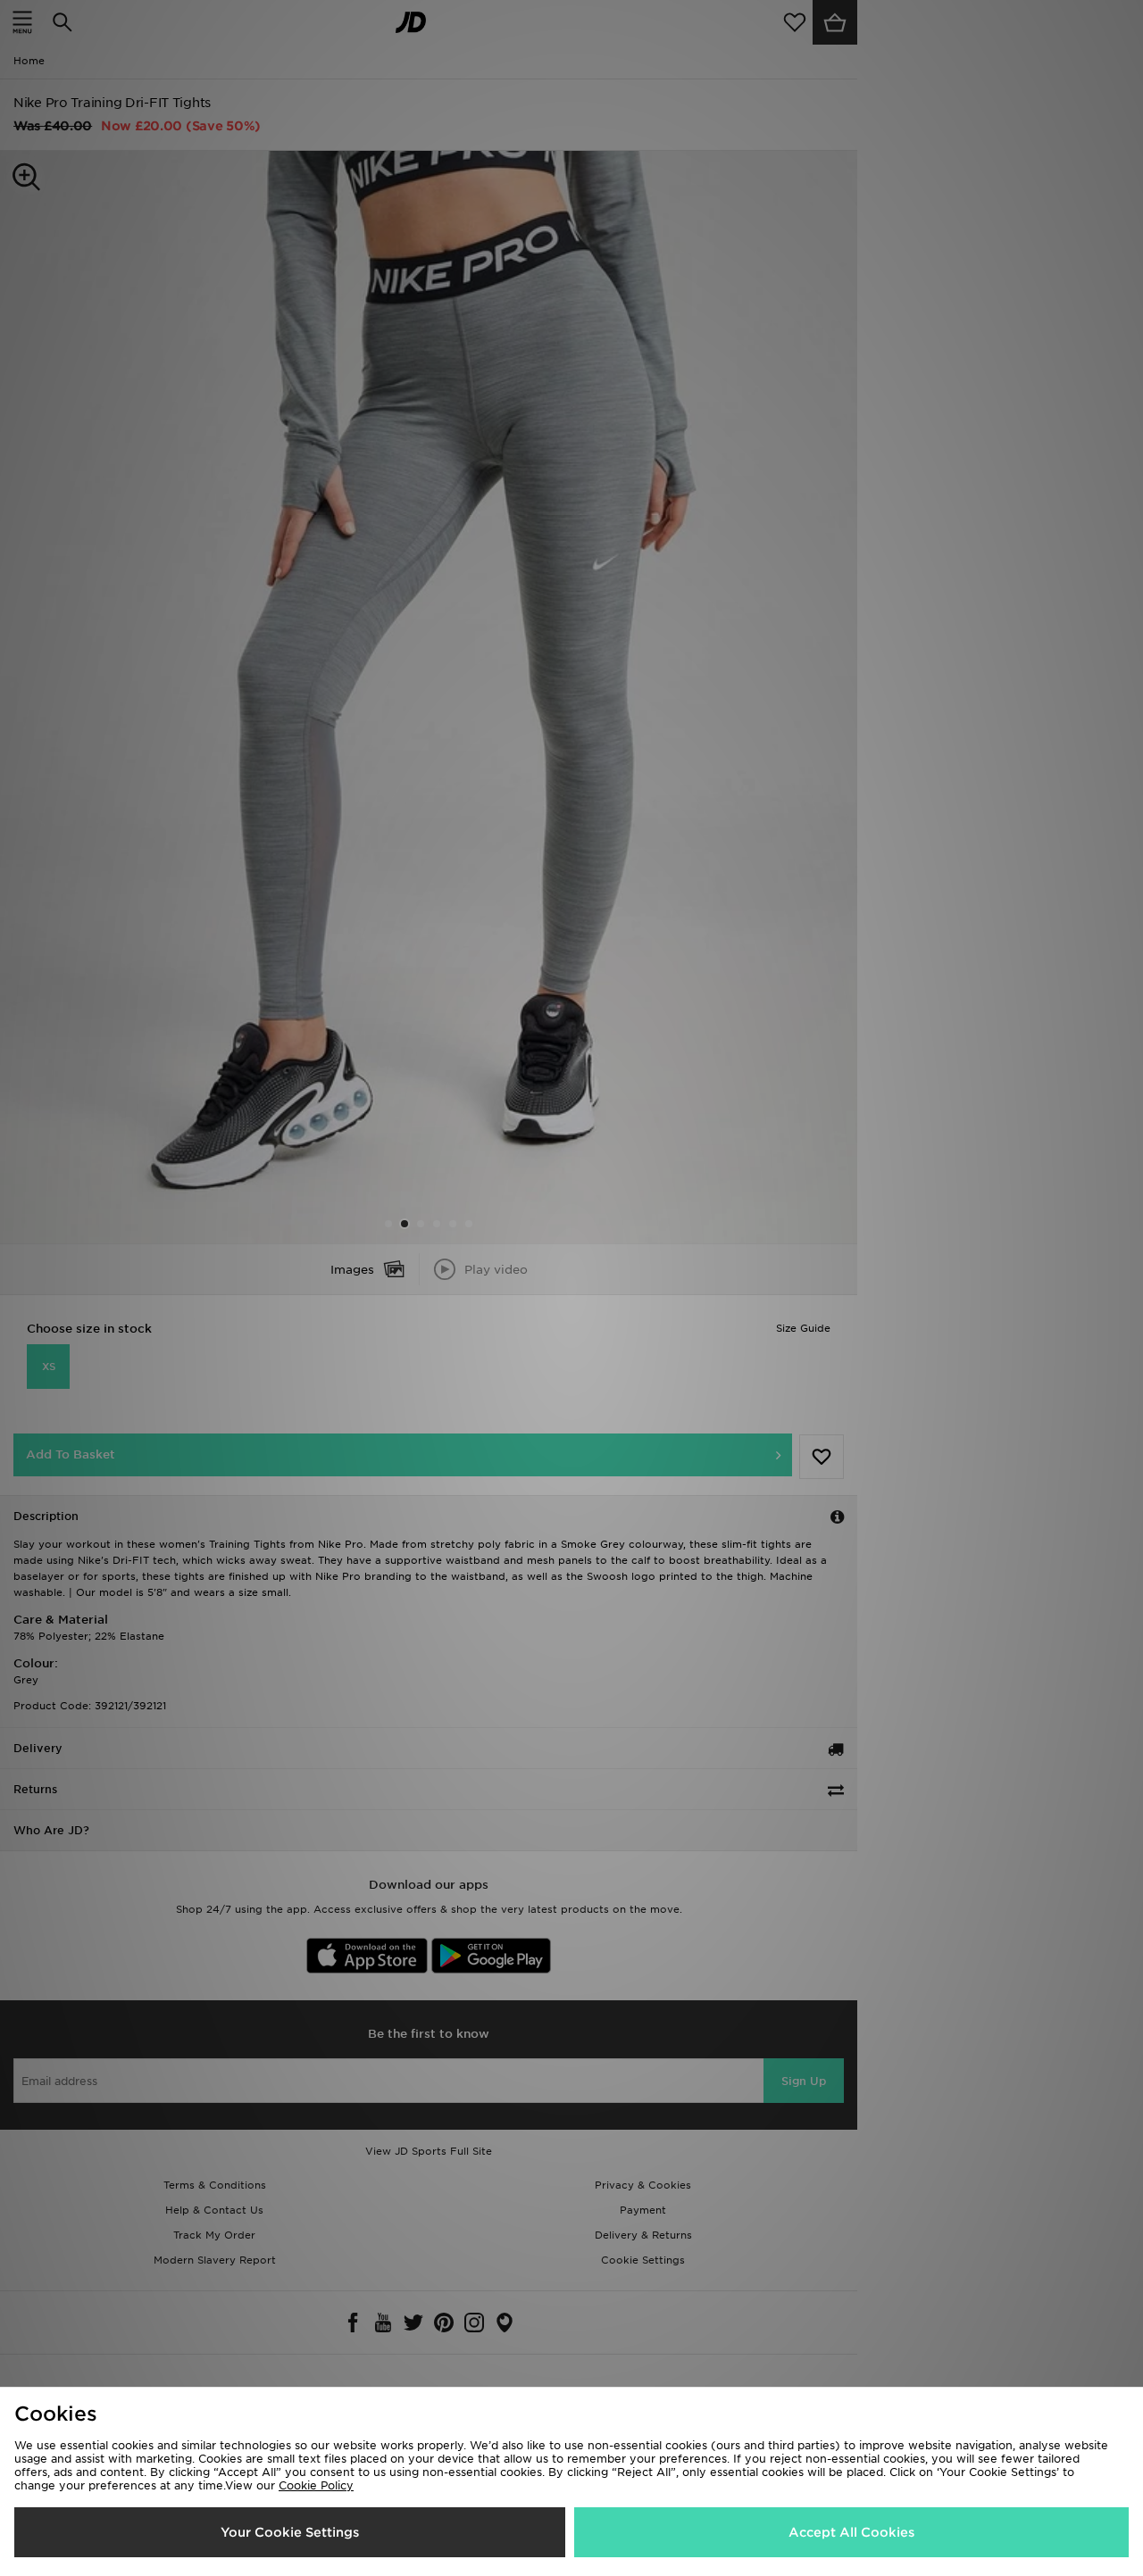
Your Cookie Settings (290, 2532)
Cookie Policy (316, 2485)
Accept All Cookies (851, 2532)
